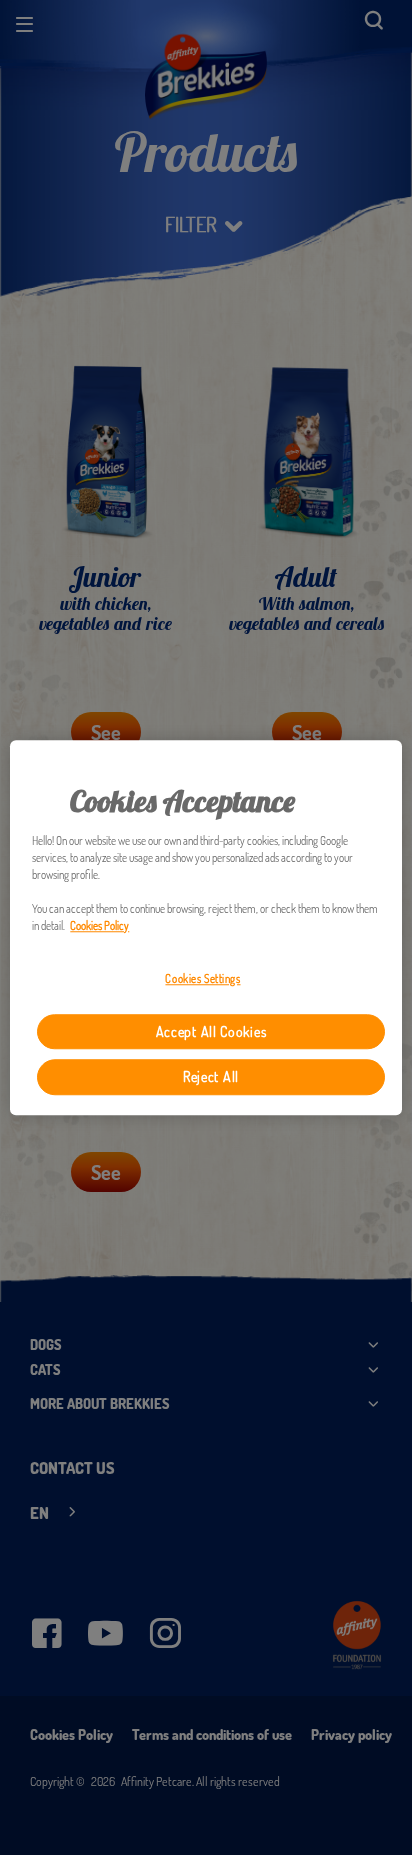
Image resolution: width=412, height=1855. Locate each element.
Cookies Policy (99, 925)
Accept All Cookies (211, 1031)
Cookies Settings (202, 978)
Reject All (211, 1077)
